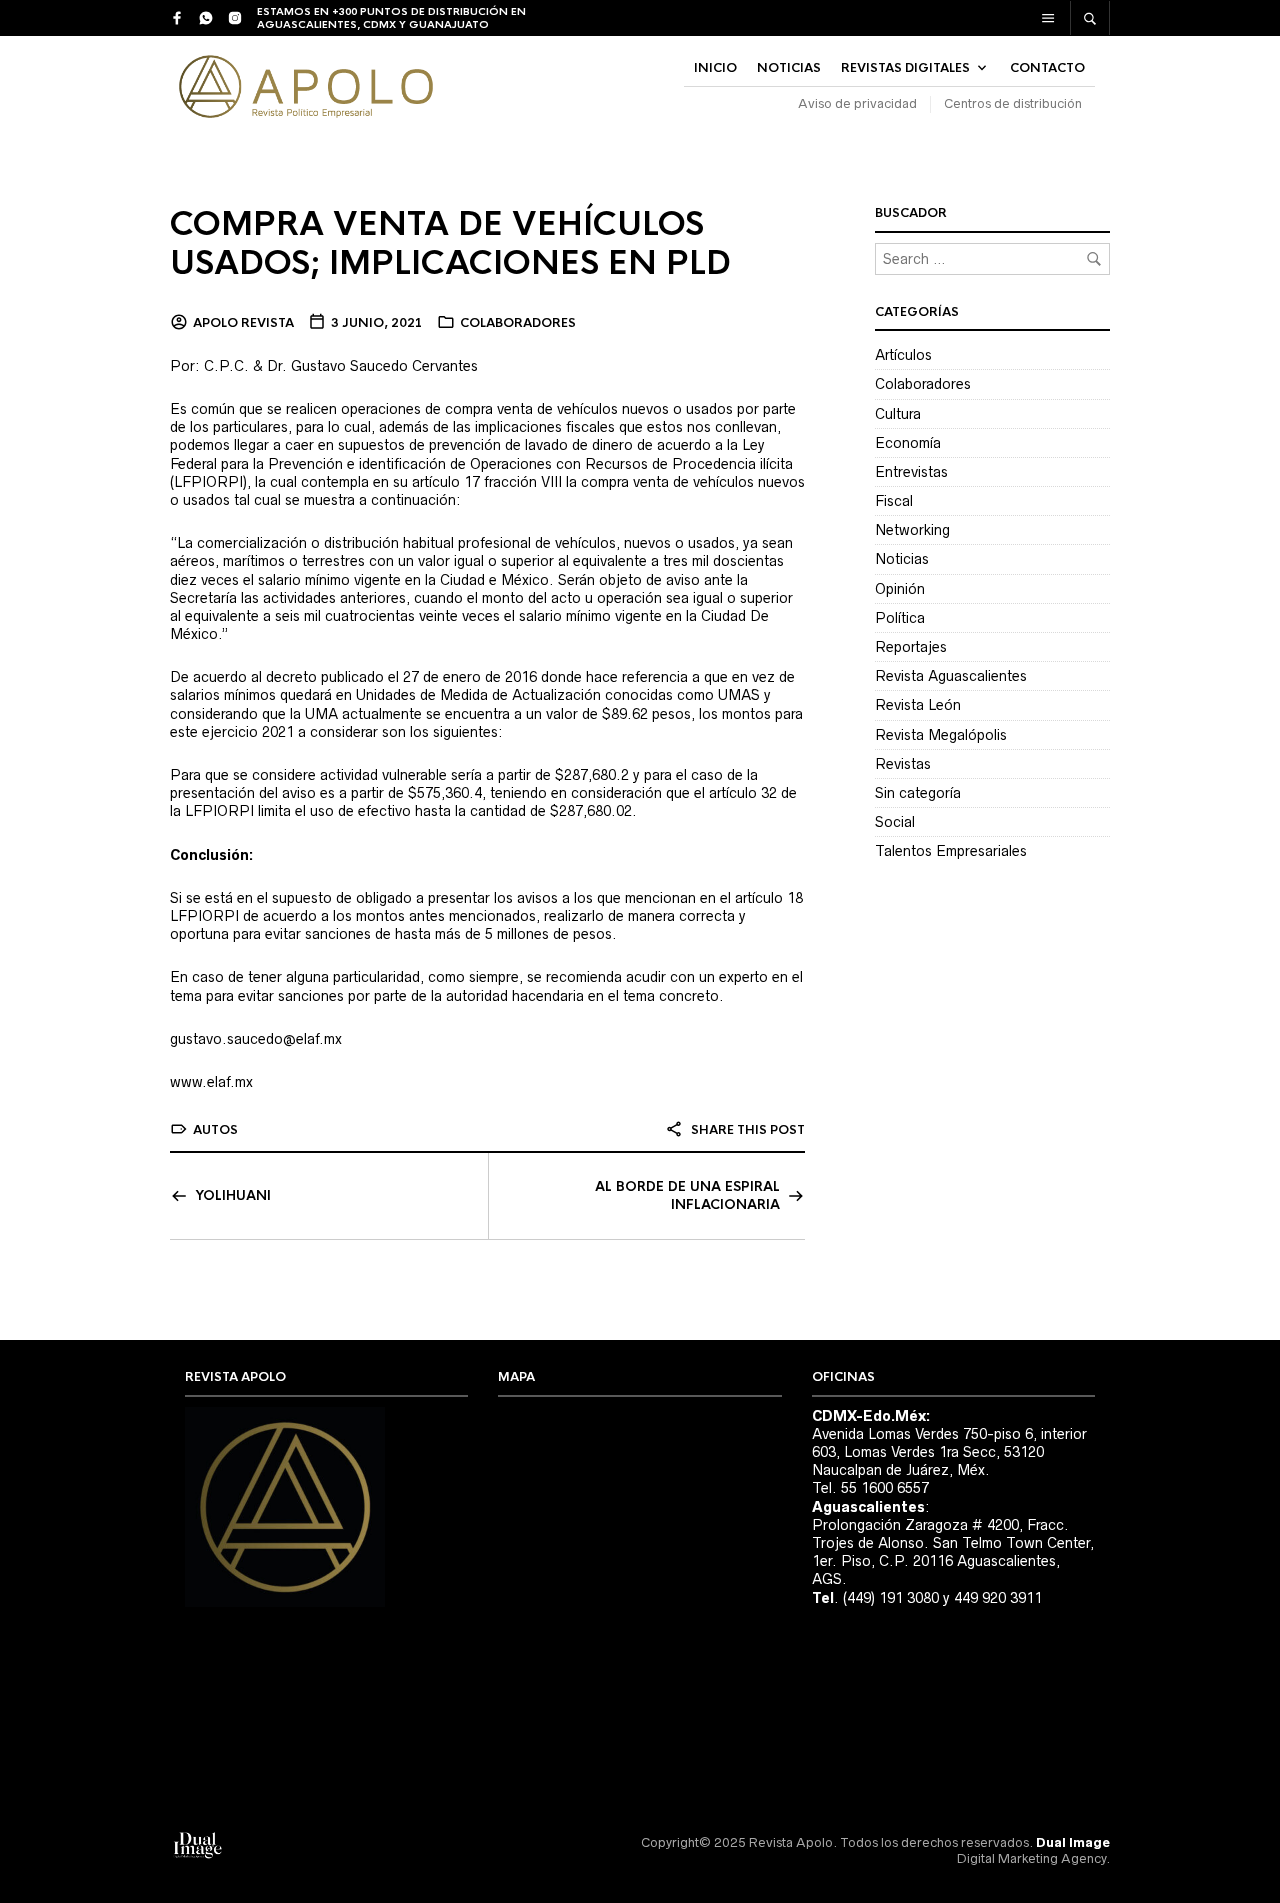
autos (215, 1130)
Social (895, 822)
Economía (908, 443)
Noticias (902, 559)
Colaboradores (518, 323)
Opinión (900, 589)
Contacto (1047, 68)
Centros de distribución (1013, 103)
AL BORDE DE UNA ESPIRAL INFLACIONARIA (687, 1195)
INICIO (715, 68)
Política (900, 618)
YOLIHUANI (233, 1195)
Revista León (918, 705)
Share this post (746, 1130)
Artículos (903, 355)
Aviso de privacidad (857, 103)
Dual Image (1073, 1842)
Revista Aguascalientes (951, 676)
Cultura (898, 414)
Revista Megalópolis (941, 735)
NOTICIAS (789, 68)
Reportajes (911, 647)
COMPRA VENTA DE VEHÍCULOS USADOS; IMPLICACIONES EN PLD (450, 244)
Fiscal (894, 501)
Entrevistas (911, 472)
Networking (912, 530)
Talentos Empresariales (951, 851)
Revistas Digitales (905, 68)
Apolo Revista (243, 323)
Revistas (903, 764)
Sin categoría (918, 793)
